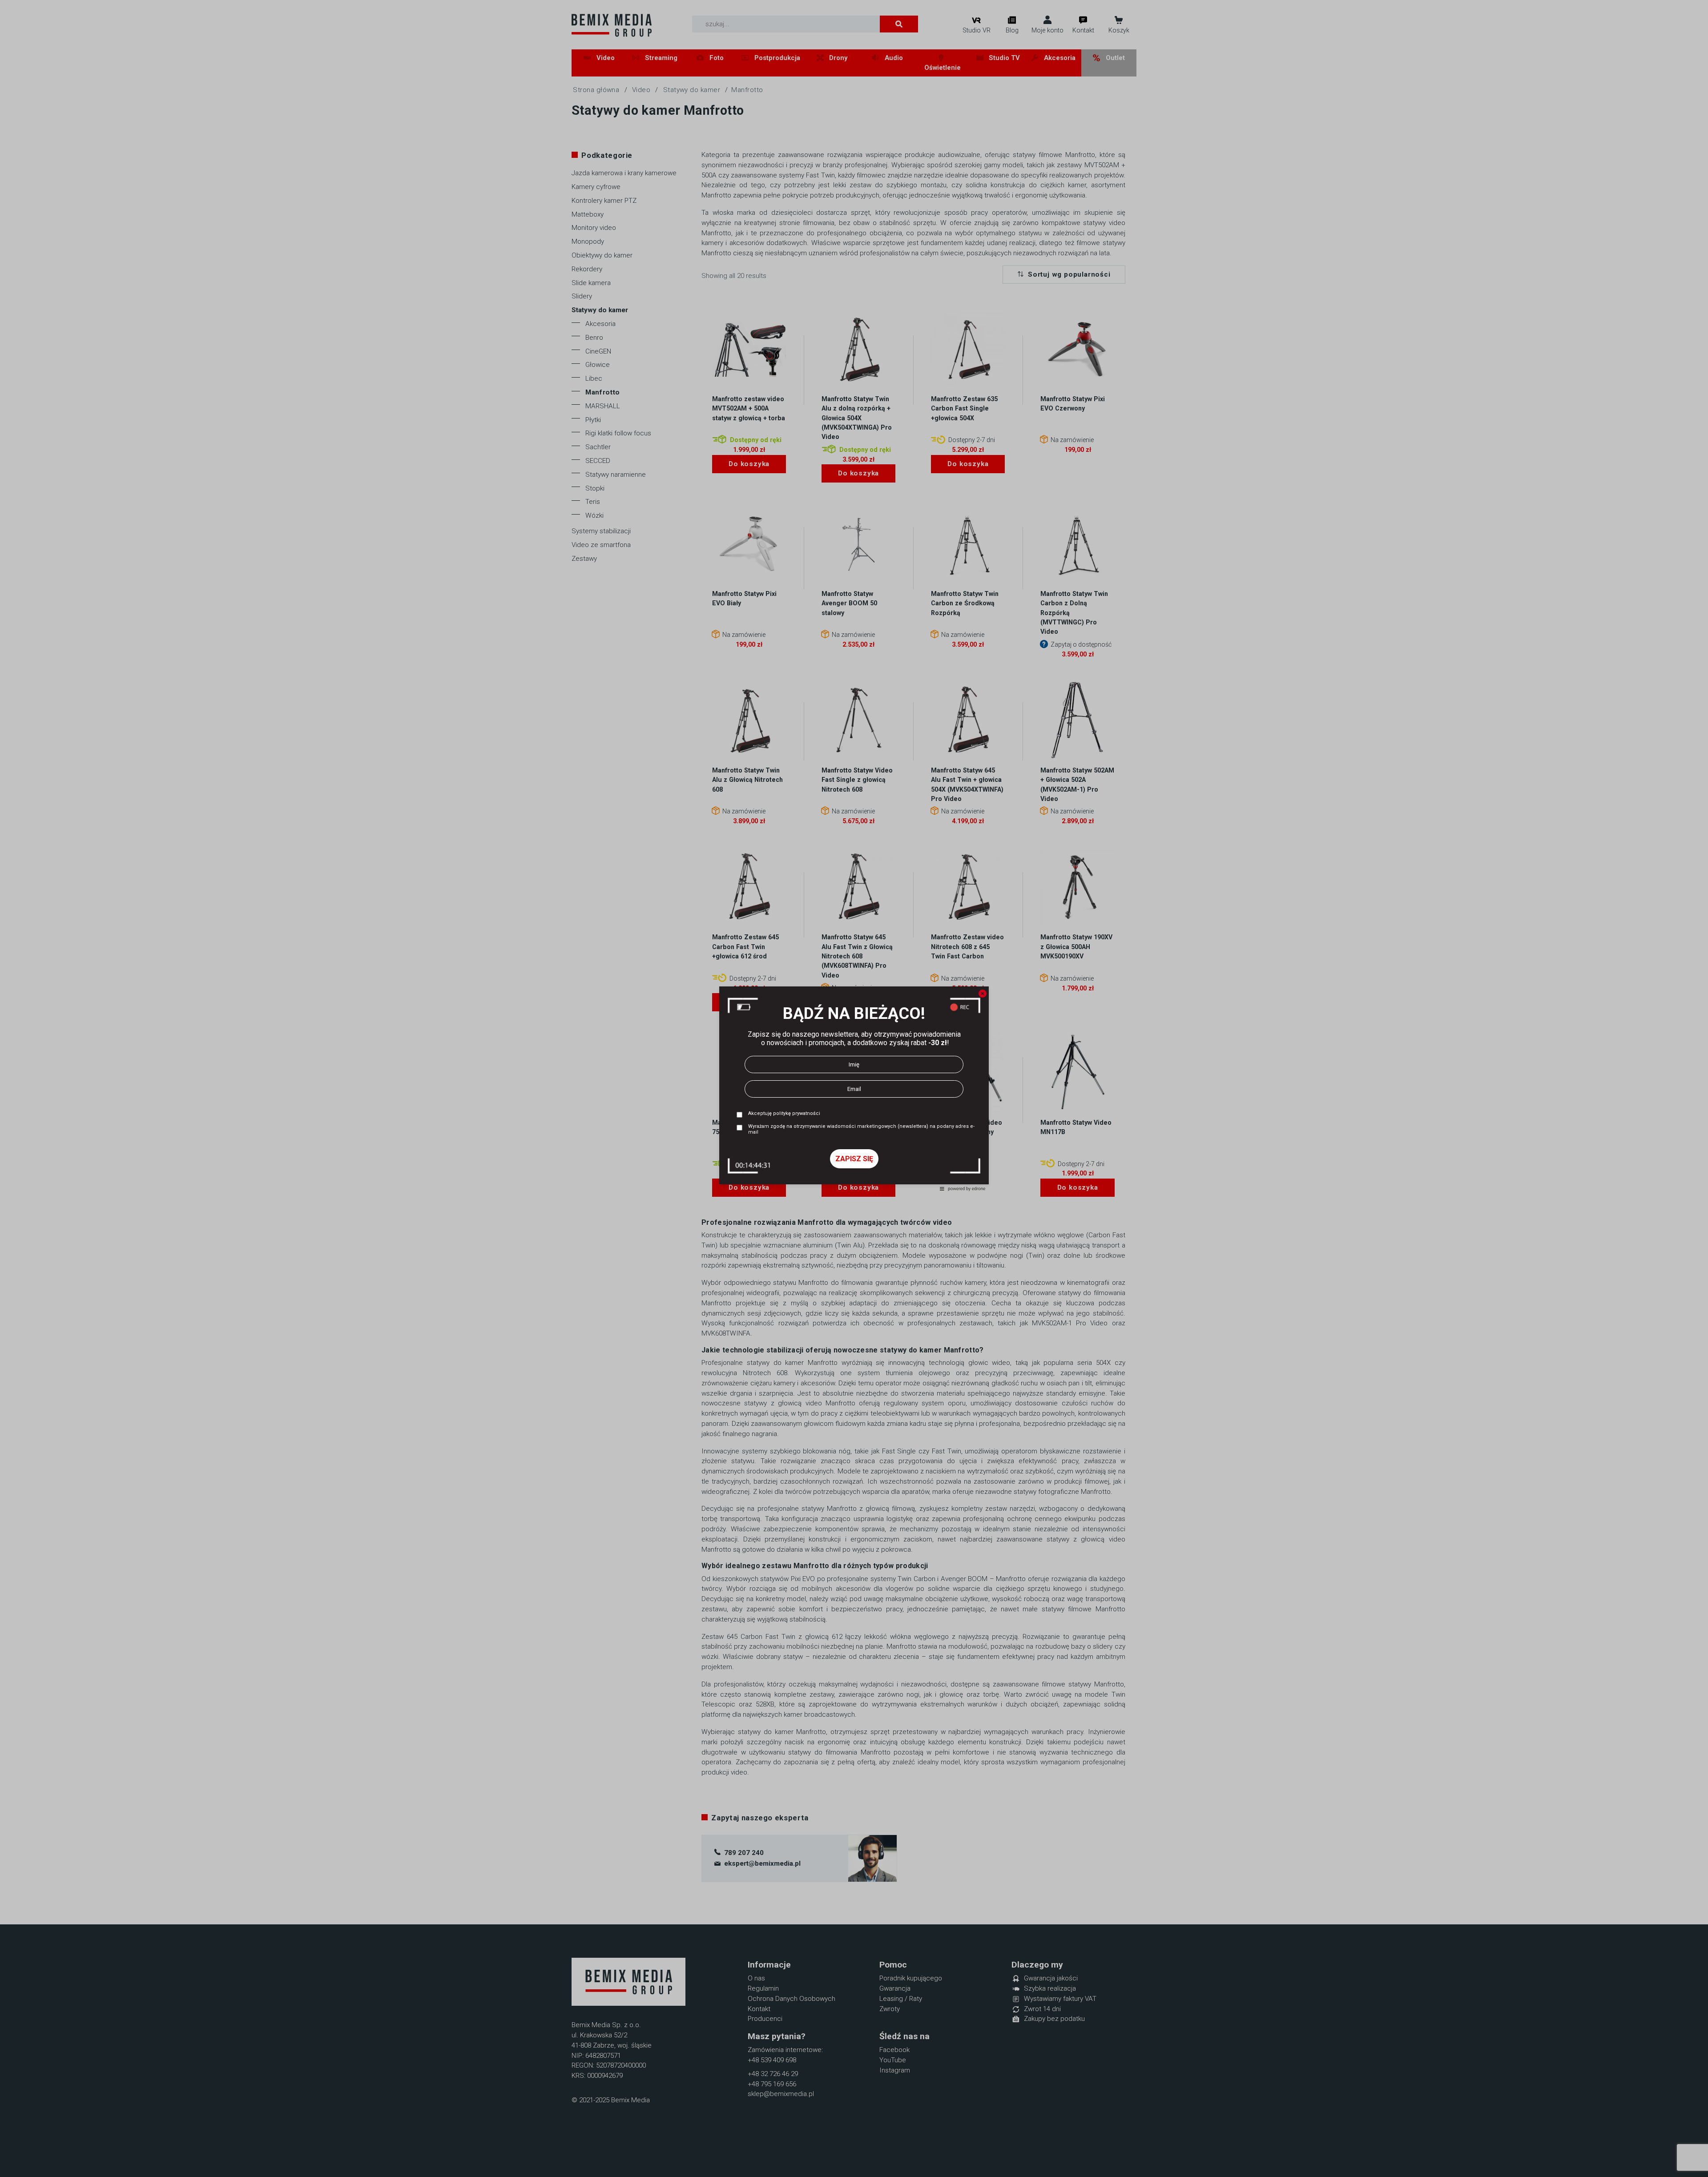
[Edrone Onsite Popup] (854, 1088)
